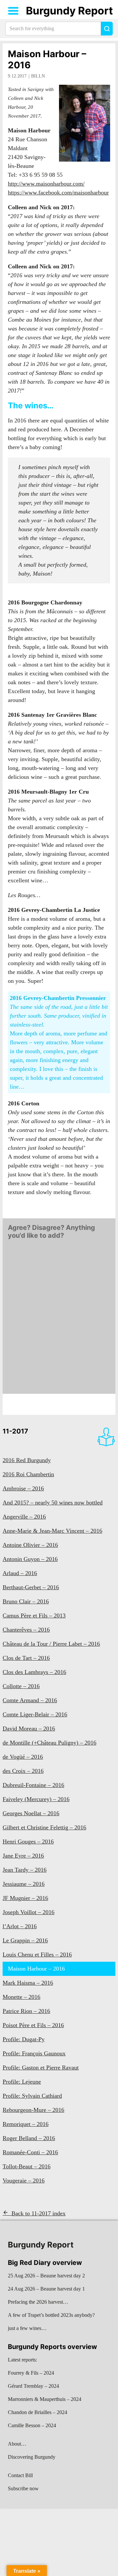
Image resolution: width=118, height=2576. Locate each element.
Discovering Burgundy (32, 2457)
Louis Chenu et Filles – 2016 (37, 1955)
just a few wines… (27, 2328)
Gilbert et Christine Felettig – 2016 (44, 1827)
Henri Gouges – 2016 (28, 1842)
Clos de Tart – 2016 (26, 1658)
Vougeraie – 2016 (24, 2181)
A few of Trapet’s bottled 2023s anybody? (51, 2315)
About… (17, 2444)
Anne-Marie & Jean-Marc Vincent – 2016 (52, 1531)
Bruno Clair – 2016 (26, 1601)
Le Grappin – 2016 (25, 1940)
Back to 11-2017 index (39, 2213)
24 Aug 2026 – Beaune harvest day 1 (46, 2289)
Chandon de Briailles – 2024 (38, 2412)
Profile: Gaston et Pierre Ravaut (41, 2068)
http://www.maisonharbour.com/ (46, 184)
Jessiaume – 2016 (24, 1884)
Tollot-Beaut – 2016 (27, 2166)
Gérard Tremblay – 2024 (33, 2386)
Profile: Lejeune (22, 2082)
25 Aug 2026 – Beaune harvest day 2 (46, 2276)
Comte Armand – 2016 (30, 1700)
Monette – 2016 (21, 1997)
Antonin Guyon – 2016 (30, 1559)
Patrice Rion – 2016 (26, 2011)
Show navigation (13, 11)
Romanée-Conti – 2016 (30, 2152)
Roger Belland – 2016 (29, 2138)
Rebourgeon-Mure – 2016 (33, 2110)
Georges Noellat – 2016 (31, 1813)
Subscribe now (23, 2488)
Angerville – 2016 (24, 1517)
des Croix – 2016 (23, 1771)
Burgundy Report (69, 11)
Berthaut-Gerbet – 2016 (31, 1587)
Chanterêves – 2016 (26, 1630)
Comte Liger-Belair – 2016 (35, 1714)
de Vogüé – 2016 (23, 1757)
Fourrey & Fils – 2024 (31, 2373)
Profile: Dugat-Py (24, 2039)
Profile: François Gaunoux (34, 2053)
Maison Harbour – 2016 (47, 59)
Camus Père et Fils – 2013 (34, 1616)
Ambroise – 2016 (23, 1488)
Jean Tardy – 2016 (25, 1870)
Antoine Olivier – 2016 (30, 1545)
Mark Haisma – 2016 (28, 1983)
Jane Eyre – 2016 (23, 1856)
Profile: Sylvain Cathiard (32, 2096)
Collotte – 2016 (21, 1686)
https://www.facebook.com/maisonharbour (58, 192)
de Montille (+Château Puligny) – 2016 (49, 1743)
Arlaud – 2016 (20, 1573)
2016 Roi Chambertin (28, 1474)
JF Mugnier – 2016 (25, 1898)
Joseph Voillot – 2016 (29, 1912)
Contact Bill (20, 2475)
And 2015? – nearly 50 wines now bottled (53, 1503)
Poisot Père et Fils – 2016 (33, 2025)
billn (38, 76)
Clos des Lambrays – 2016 (34, 1672)
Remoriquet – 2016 (26, 2124)
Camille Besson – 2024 (32, 2425)
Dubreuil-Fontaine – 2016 (33, 1785)
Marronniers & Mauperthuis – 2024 (45, 2399)
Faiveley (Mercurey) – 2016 (36, 1799)
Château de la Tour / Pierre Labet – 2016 (51, 1644)
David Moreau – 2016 (29, 1729)
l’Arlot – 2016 (20, 1926)
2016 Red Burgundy (27, 1460)
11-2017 (15, 1431)
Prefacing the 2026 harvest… (38, 2302)
